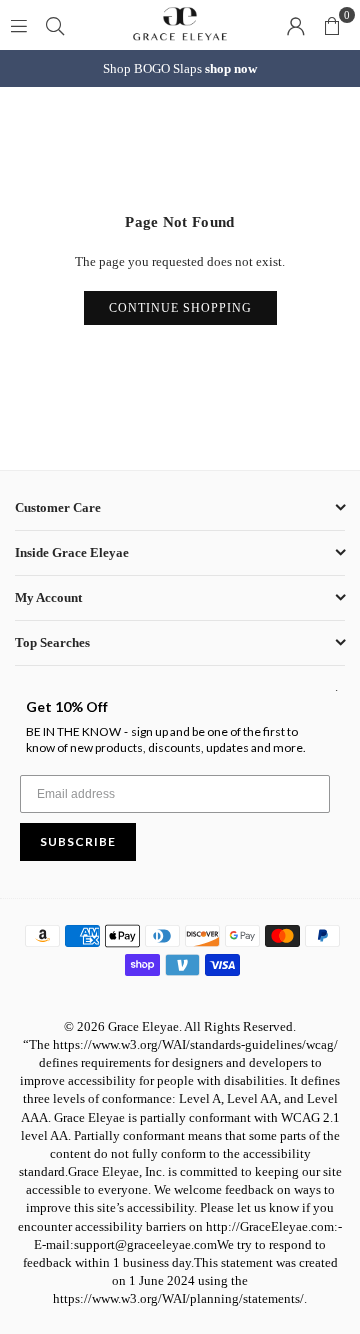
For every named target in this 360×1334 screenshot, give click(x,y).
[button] (332, 25)
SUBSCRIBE (78, 841)
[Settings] (296, 25)
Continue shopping (180, 308)
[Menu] (19, 24)
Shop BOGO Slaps (180, 68)
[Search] (55, 24)
